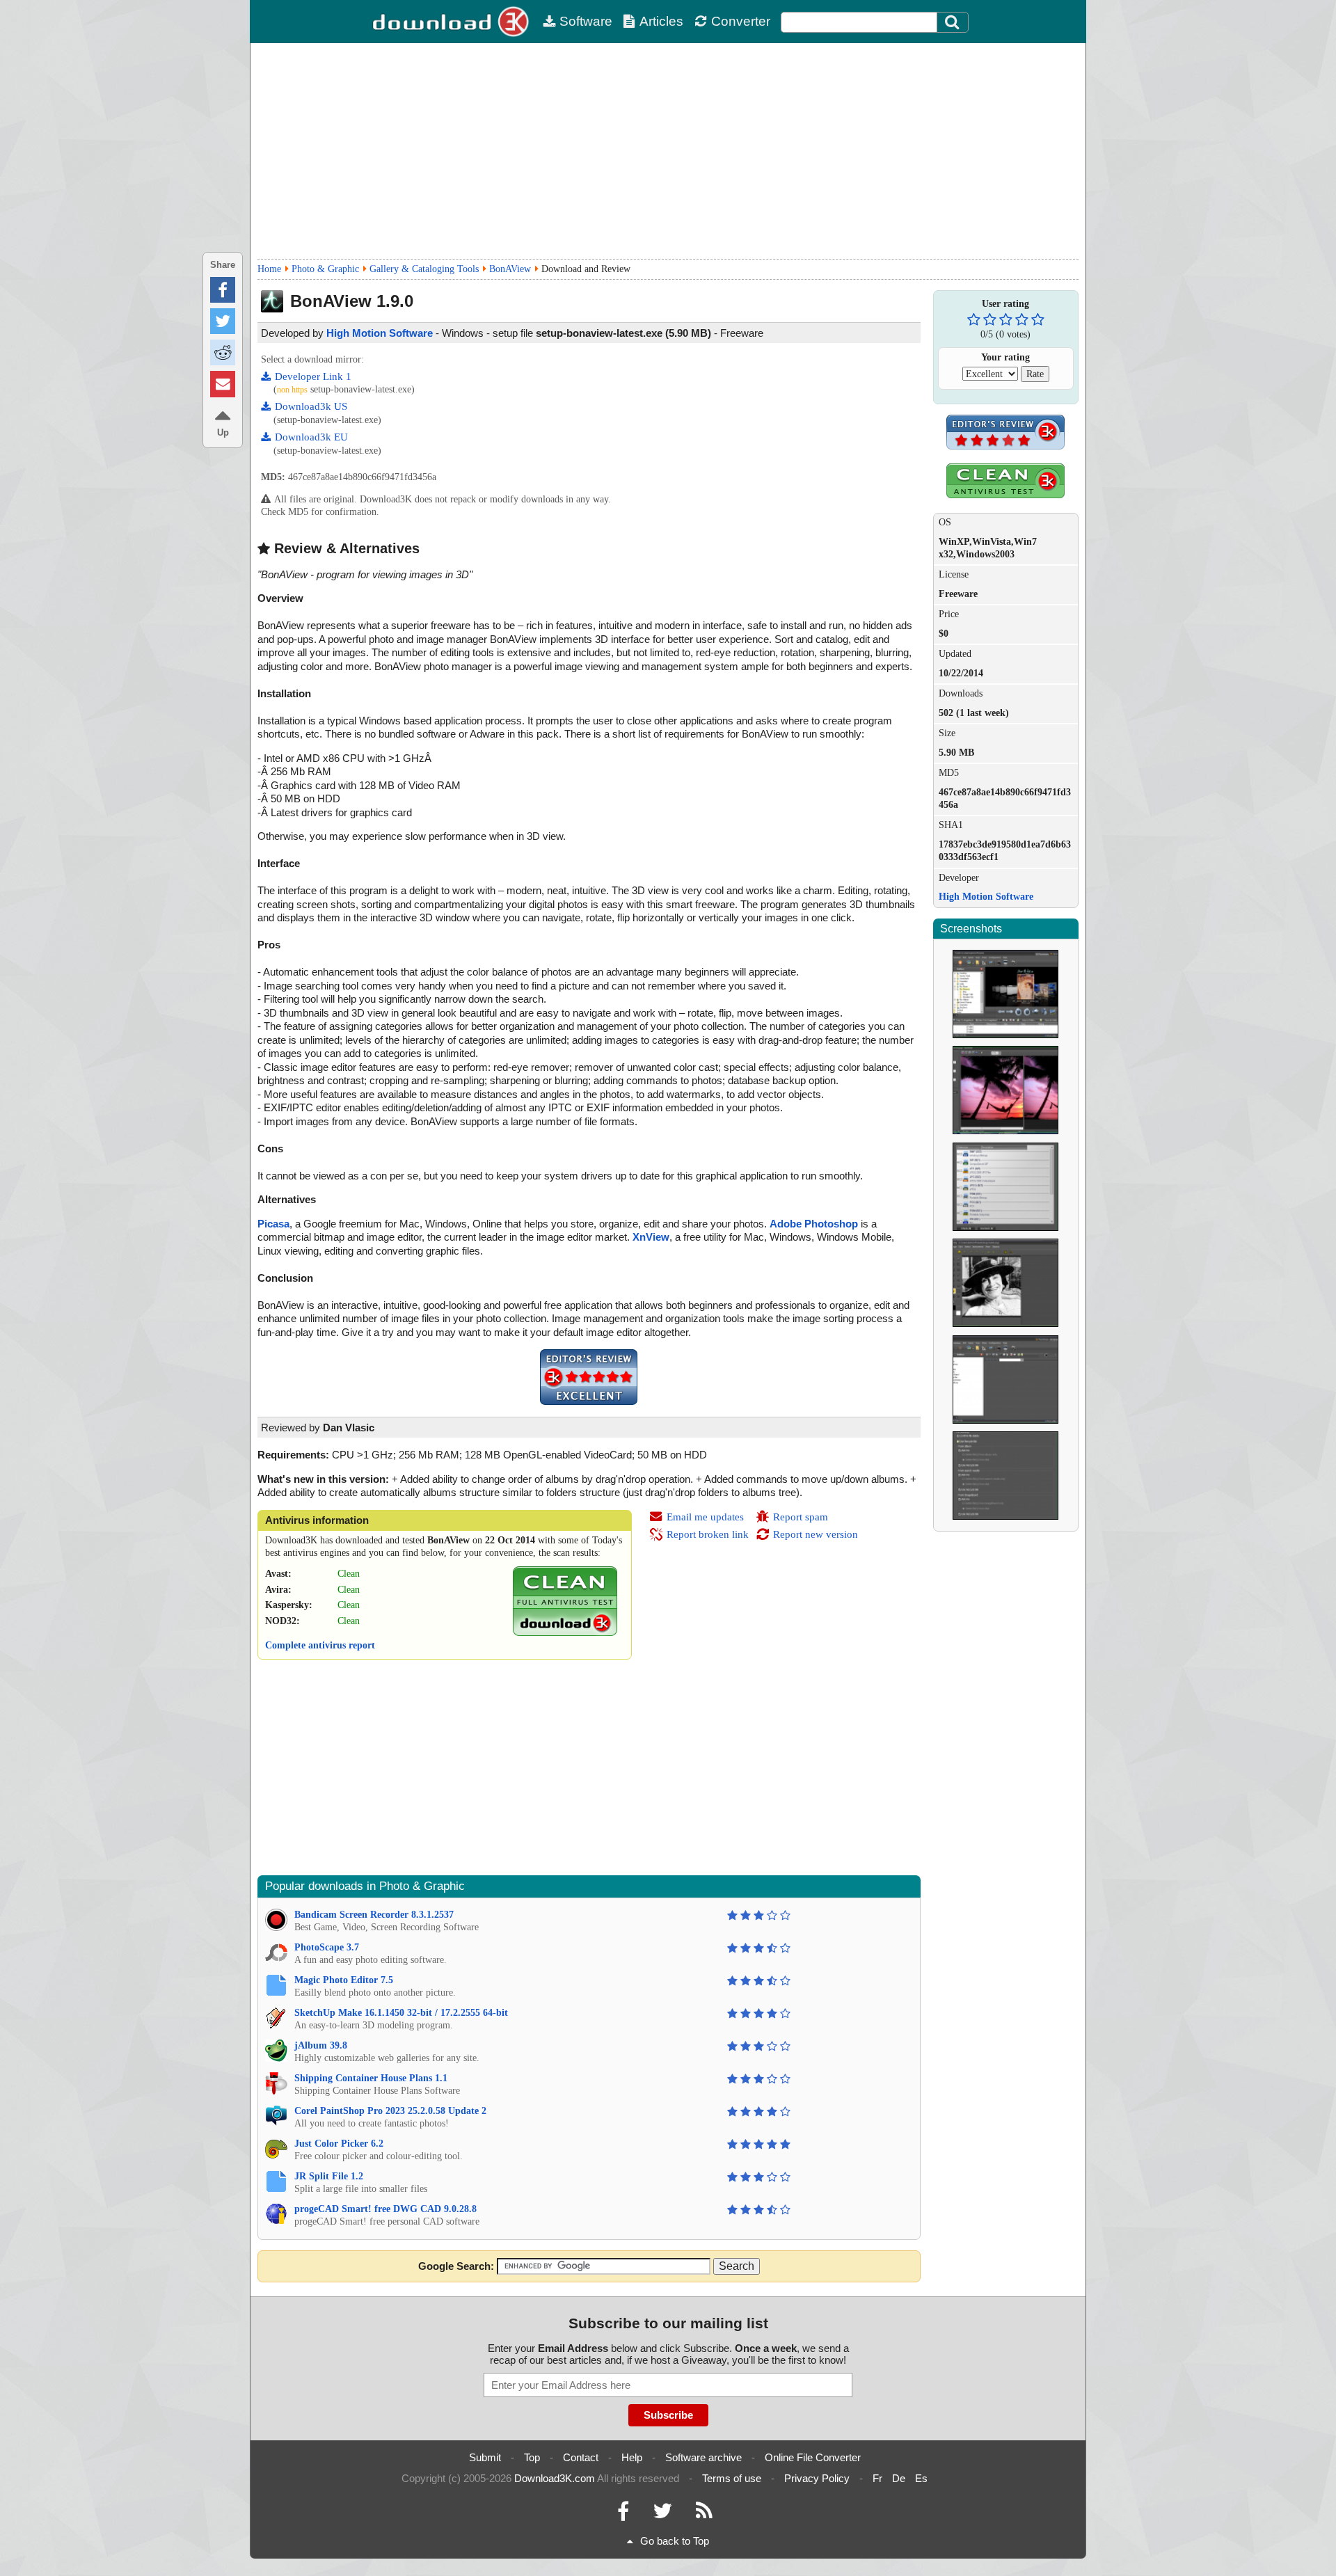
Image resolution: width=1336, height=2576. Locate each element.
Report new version (816, 1534)
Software (586, 21)
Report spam (801, 1517)
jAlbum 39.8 (321, 2045)
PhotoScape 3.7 (327, 1947)
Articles (661, 21)
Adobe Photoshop (814, 1224)
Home (269, 269)
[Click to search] (954, 22)
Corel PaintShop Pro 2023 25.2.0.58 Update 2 (390, 2111)
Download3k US (311, 406)
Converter (741, 21)
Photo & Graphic (325, 269)
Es (921, 2478)
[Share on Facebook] (223, 290)
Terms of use (732, 2478)
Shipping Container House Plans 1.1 (371, 2078)
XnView (651, 1237)
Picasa (273, 1224)
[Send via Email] (223, 384)
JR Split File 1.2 (329, 2176)
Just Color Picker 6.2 (339, 2144)
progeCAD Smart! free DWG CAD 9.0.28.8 (385, 2209)
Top (532, 2457)
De (899, 2478)
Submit (485, 2457)
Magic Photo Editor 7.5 (344, 1980)
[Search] (953, 22)
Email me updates (705, 1517)
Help (632, 2457)
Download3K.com (555, 2478)
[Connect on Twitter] (662, 2514)
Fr (877, 2478)
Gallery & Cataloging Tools (424, 269)
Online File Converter (813, 2457)
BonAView (510, 269)
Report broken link (708, 1534)
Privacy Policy (817, 2478)
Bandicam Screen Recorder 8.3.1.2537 (374, 1915)
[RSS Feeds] (704, 2514)
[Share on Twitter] (223, 321)
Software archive (703, 2457)
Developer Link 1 (313, 376)
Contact (581, 2457)
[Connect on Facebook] (623, 2514)
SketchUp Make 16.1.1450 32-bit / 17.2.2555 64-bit (401, 2013)
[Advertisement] (668, 151)
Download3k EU (311, 437)
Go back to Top (675, 2541)
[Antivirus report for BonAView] (565, 1633)
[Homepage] (452, 22)
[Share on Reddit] (223, 352)
